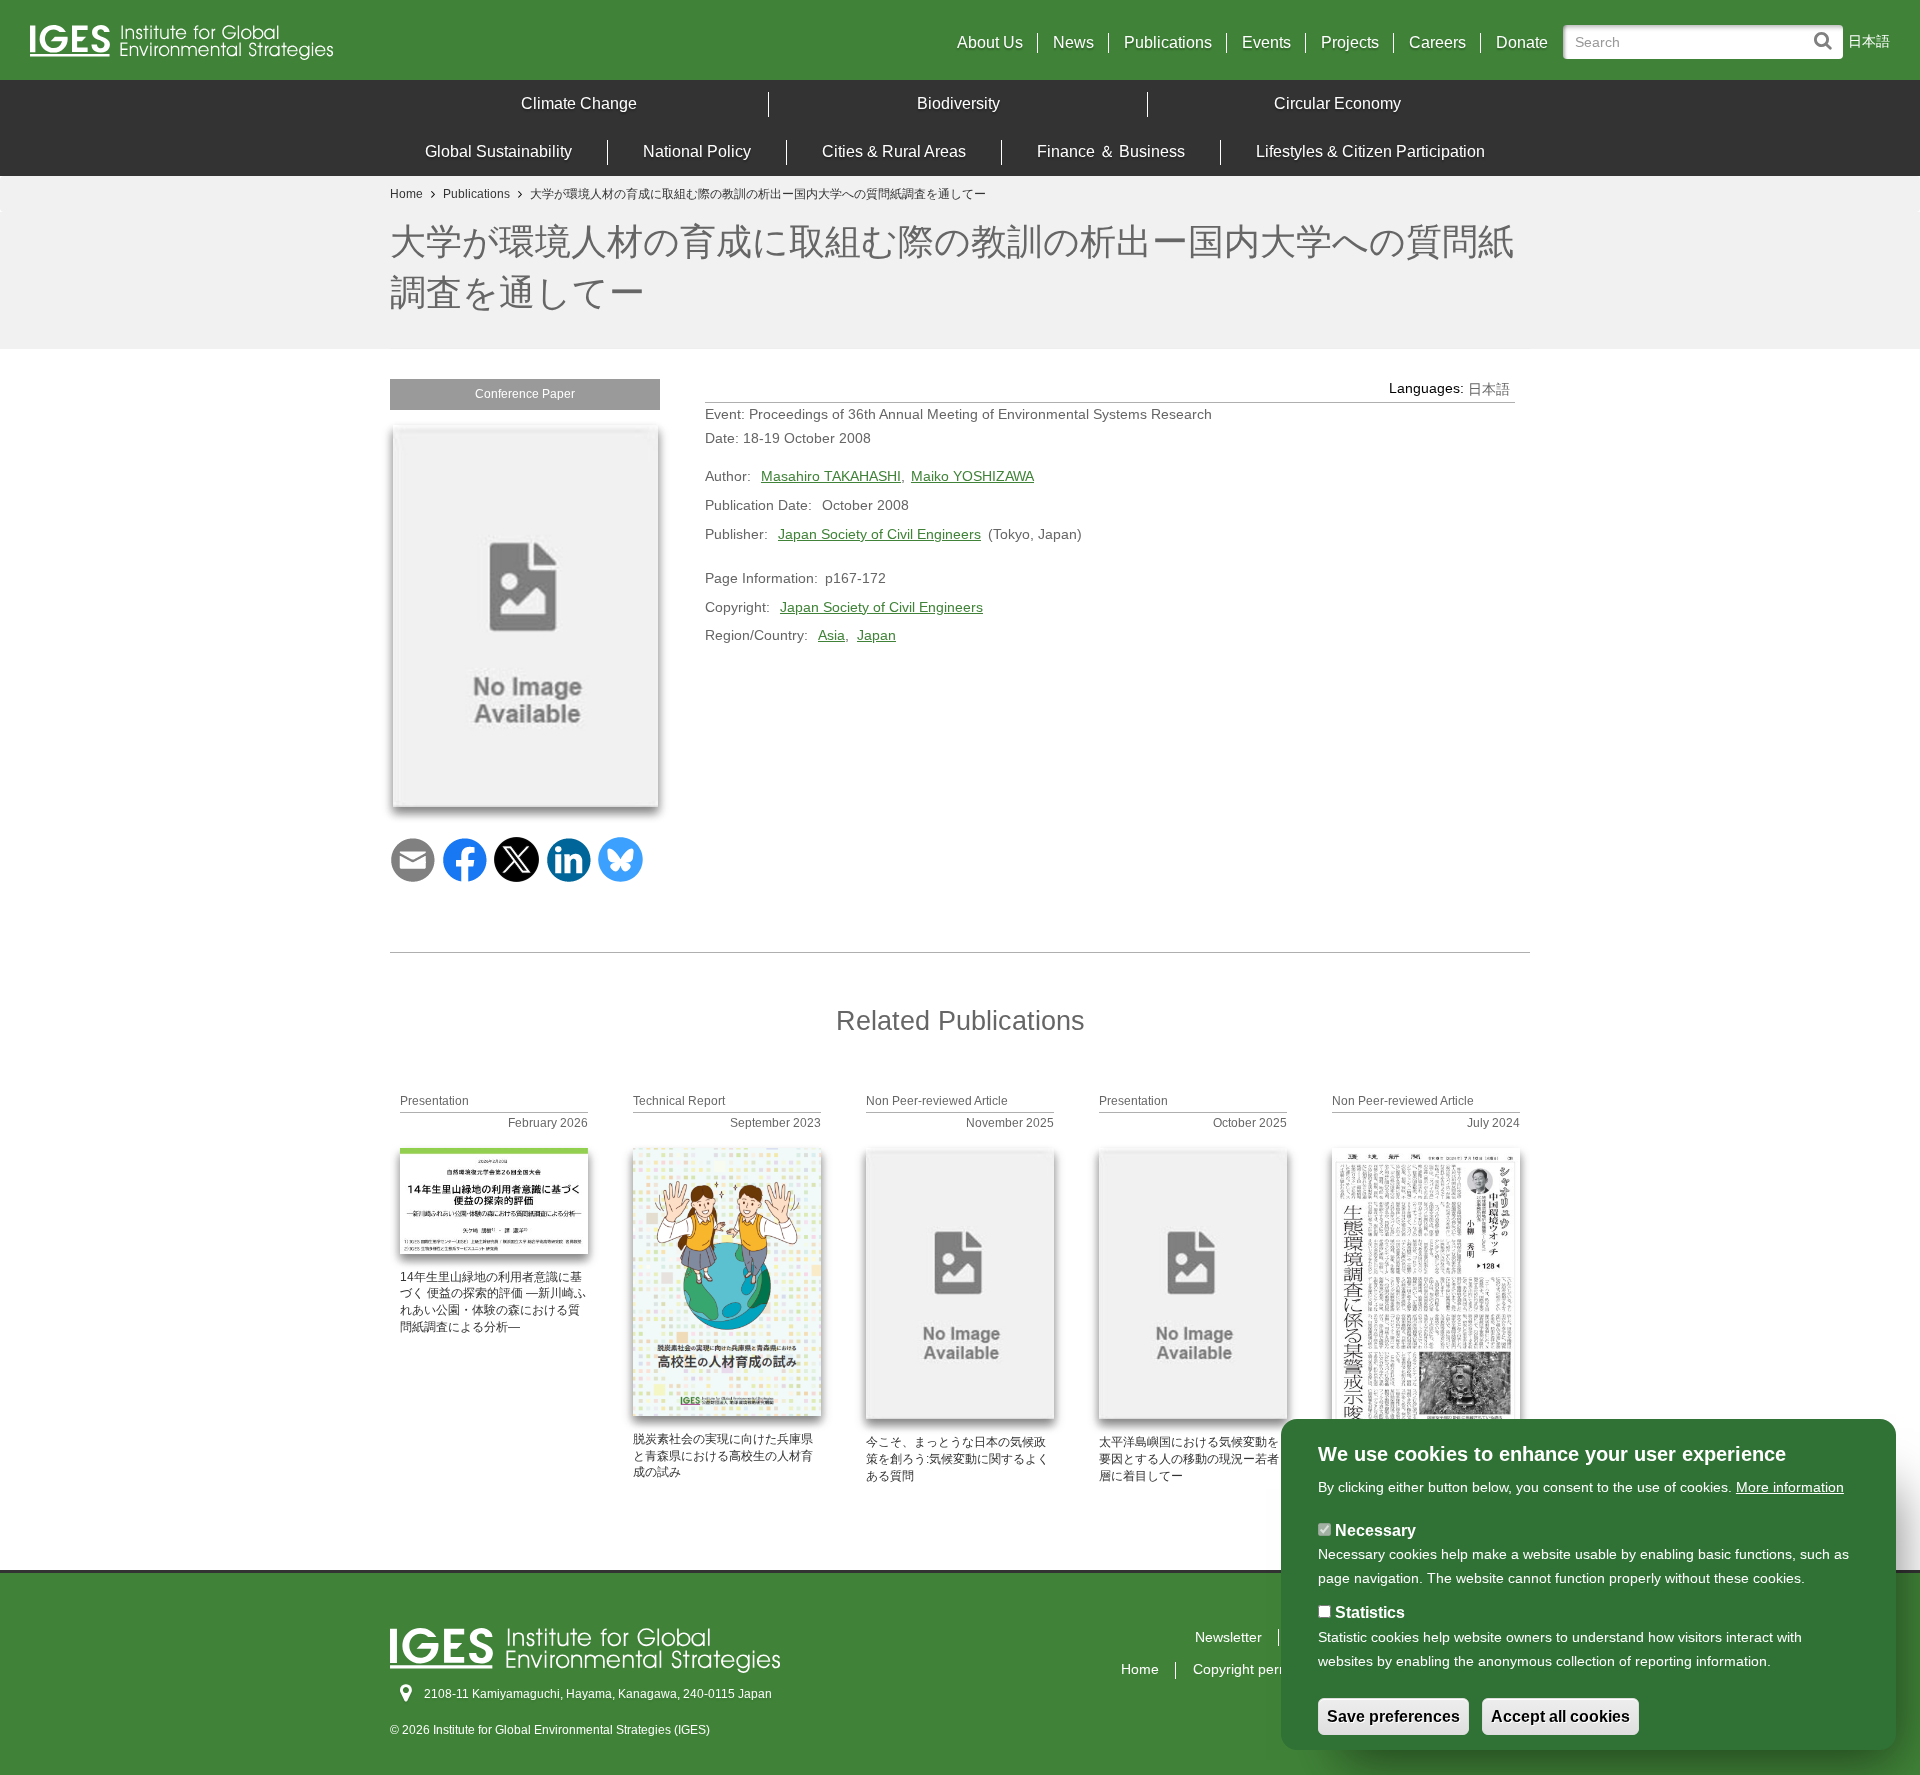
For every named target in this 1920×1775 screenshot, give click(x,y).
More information (1790, 1487)
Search (1827, 31)
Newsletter (1228, 1637)
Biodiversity (958, 103)
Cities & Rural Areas (894, 151)
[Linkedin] (568, 859)
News (1073, 43)
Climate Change (579, 103)
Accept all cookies (1560, 1716)
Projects (1350, 43)
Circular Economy (1337, 103)
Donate (1522, 43)
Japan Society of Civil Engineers (879, 534)
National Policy (697, 151)
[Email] (412, 859)
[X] (516, 859)
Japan (876, 635)
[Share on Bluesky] (620, 859)
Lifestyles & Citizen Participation (1370, 151)
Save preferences (1393, 1716)
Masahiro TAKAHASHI (831, 476)
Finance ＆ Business (1111, 151)
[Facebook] (464, 859)
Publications (1168, 43)
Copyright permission (1260, 1669)
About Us (990, 43)
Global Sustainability (498, 151)
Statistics (1370, 1612)
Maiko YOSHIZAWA (972, 476)
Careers (1437, 43)
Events (1266, 43)
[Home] (259, 47)
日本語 (1869, 41)
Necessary (1375, 1529)
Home (406, 194)
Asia (831, 635)
